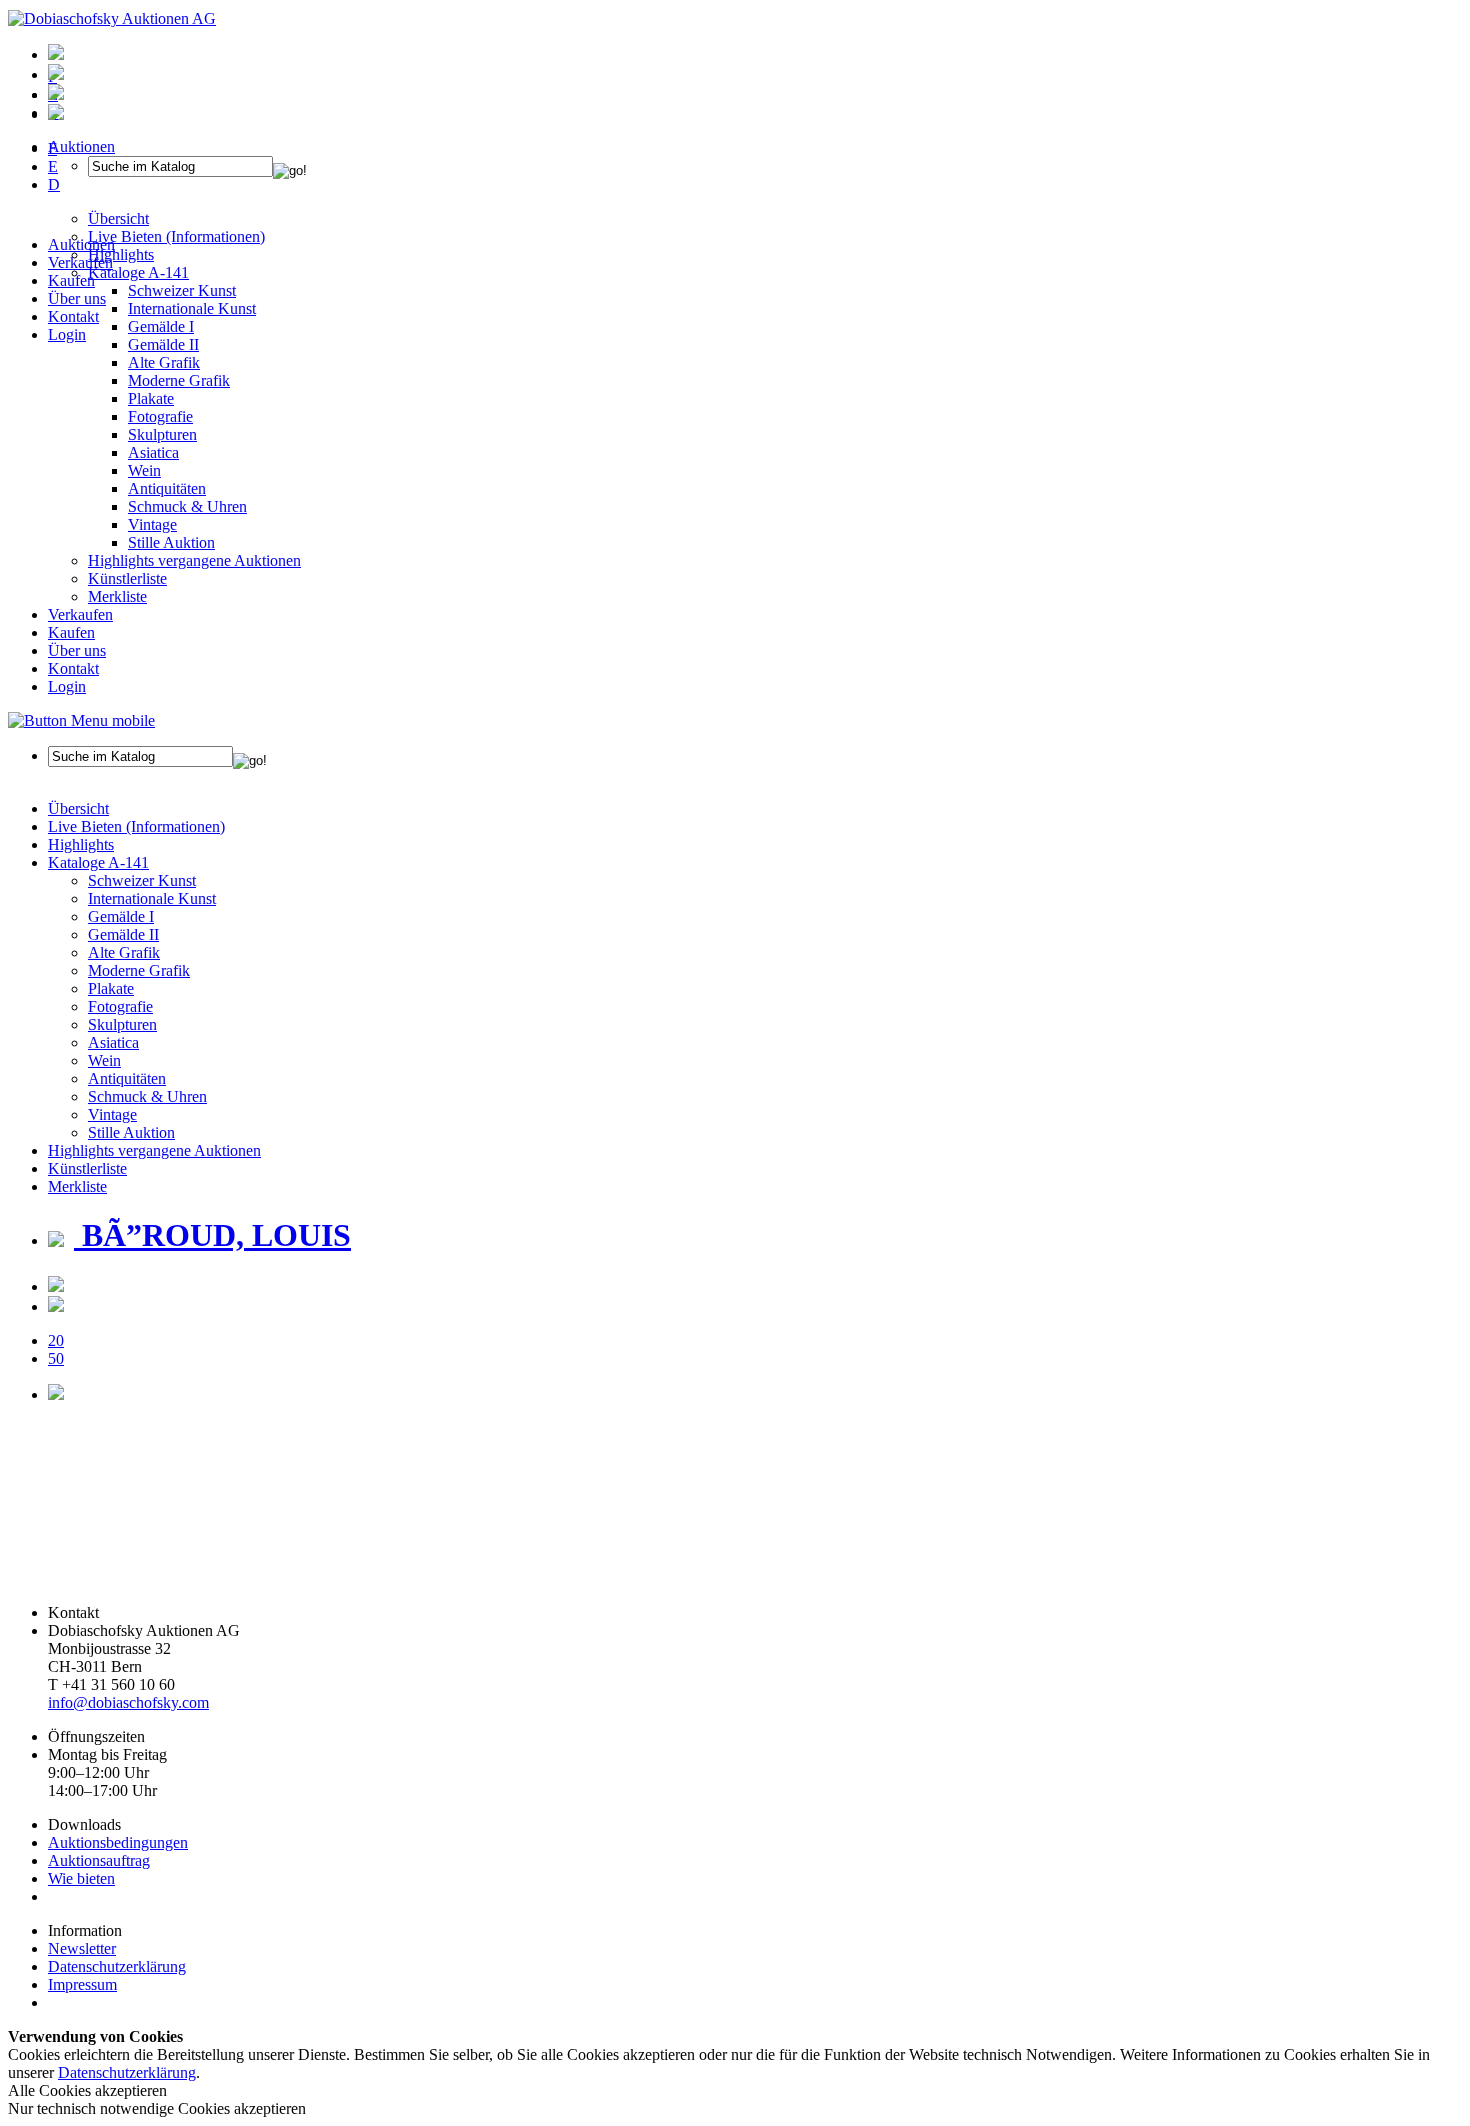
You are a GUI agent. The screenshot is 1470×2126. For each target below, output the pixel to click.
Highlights (81, 844)
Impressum (82, 1984)
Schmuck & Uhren (187, 506)
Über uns (77, 298)
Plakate (151, 398)
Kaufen (71, 280)
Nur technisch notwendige (157, 2108)
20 (56, 1340)
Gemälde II (163, 344)
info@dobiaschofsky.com (128, 1702)
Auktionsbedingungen (118, 1842)
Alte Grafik (164, 362)
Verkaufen (80, 262)
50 (56, 1358)
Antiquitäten (167, 488)
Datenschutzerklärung (117, 1966)
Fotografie (160, 416)
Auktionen (81, 244)
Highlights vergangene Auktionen (194, 560)
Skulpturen (162, 434)
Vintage (152, 524)
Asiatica (153, 452)
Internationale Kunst (152, 898)
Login (67, 334)
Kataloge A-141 (98, 862)
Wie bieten (81, 1878)
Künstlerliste (127, 578)
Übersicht (78, 808)
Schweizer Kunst (142, 880)
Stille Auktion (171, 542)
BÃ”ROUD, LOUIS (212, 1235)
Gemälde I (121, 916)
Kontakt (73, 316)
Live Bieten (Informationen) (136, 826)
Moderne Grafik (179, 380)
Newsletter (82, 1948)
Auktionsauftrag (99, 1860)
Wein (144, 470)
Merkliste (117, 596)
